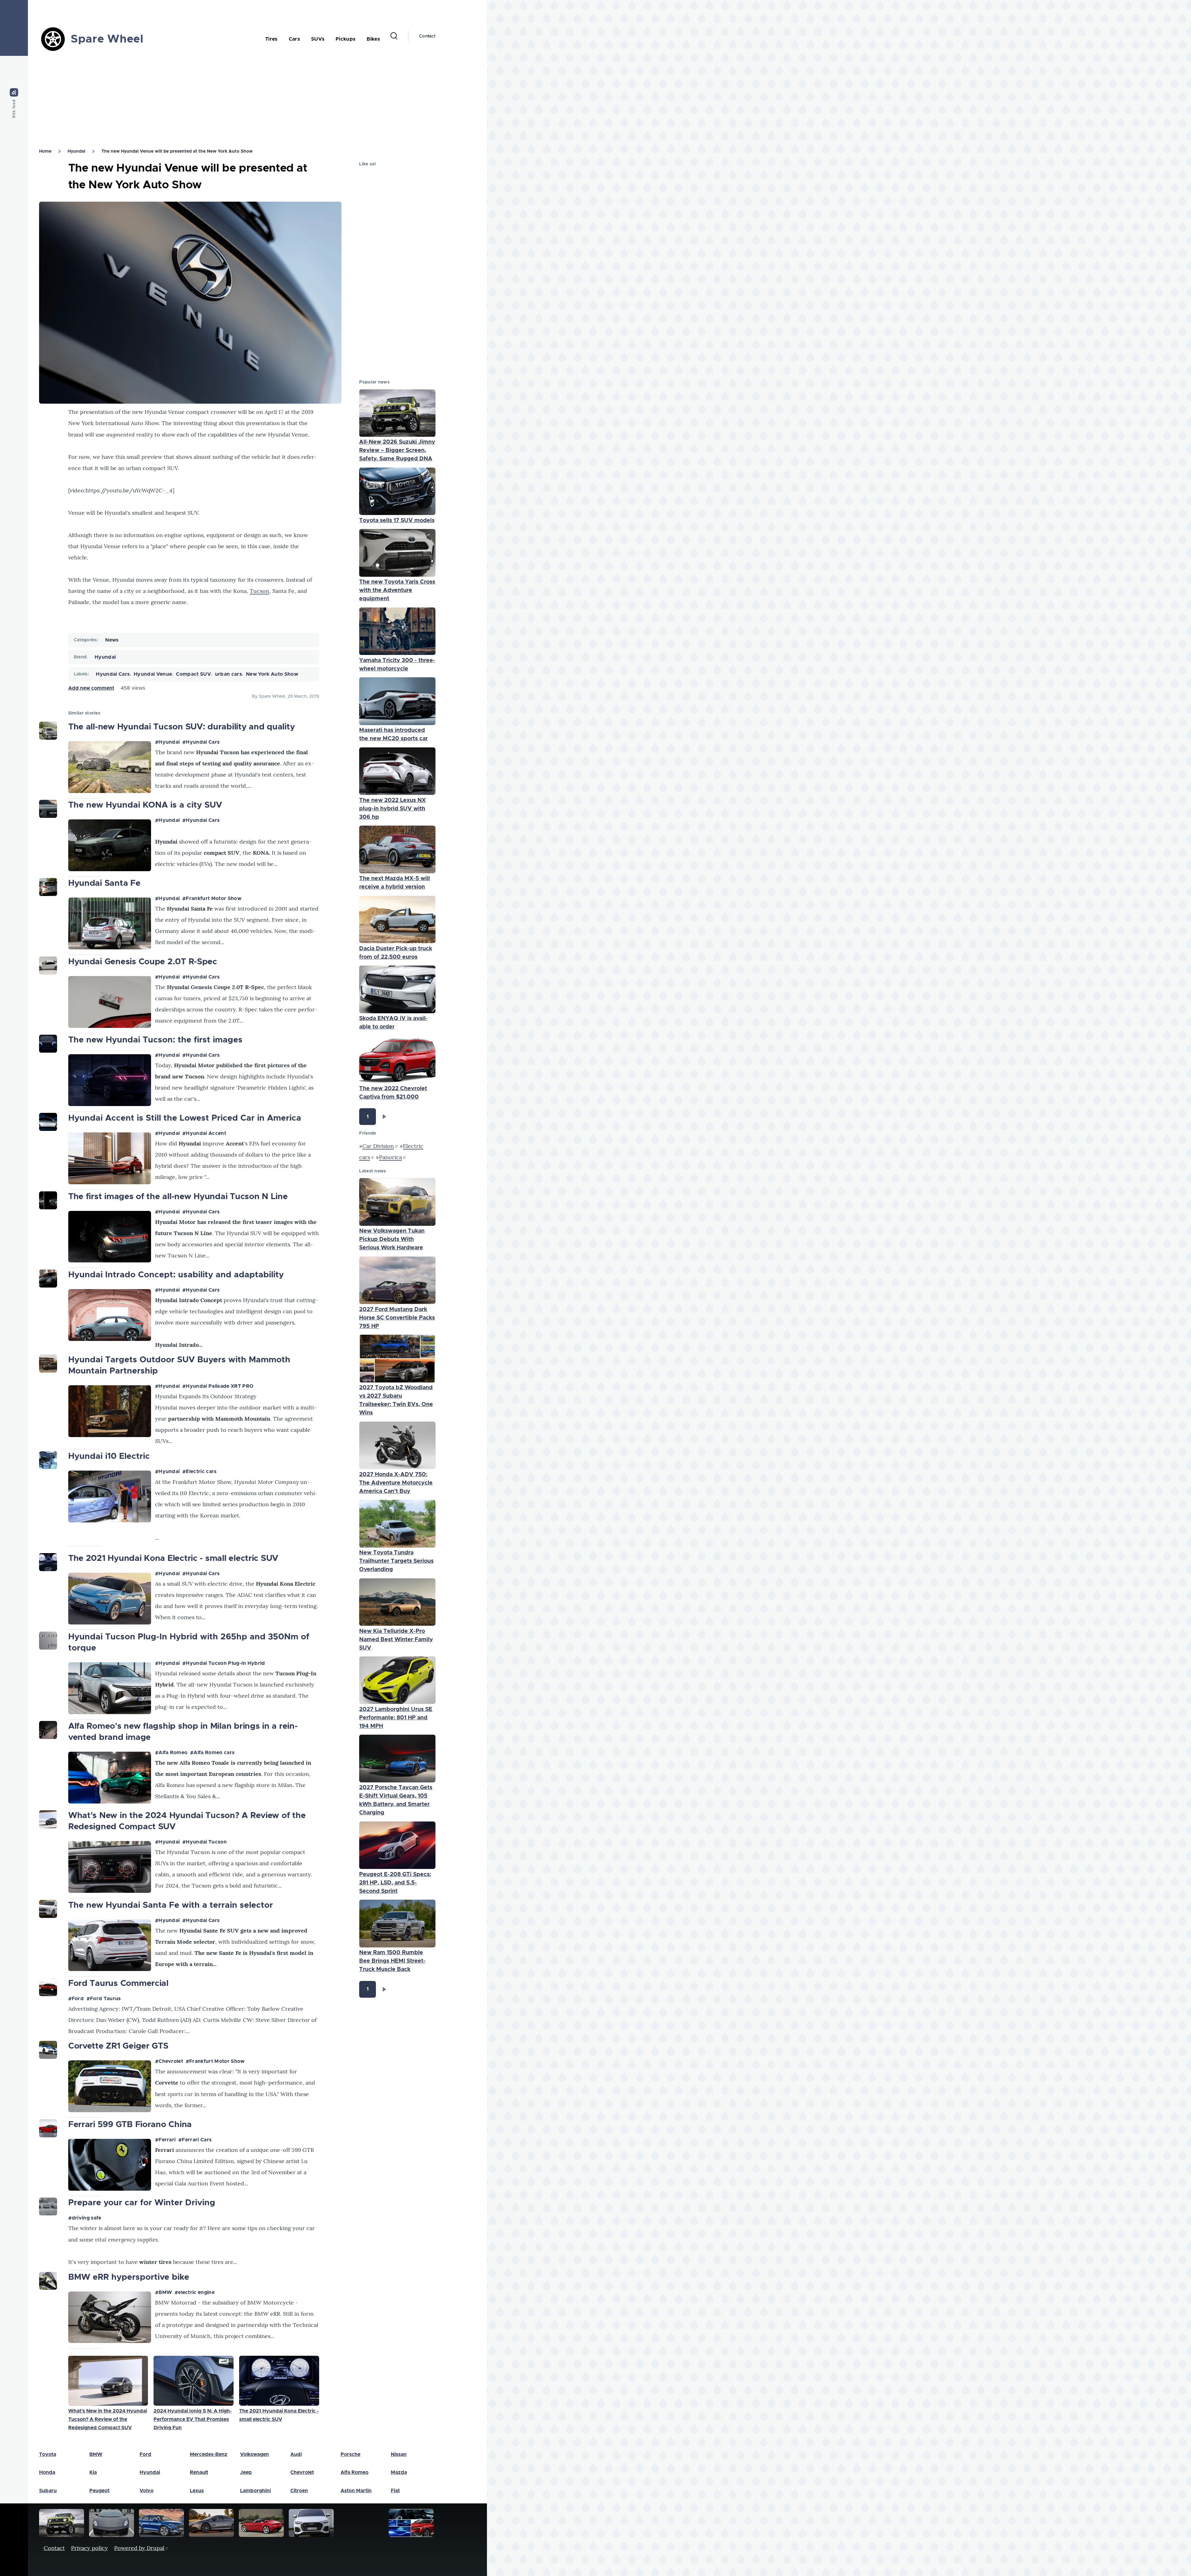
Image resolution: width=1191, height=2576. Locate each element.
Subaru (48, 2491)
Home (45, 151)
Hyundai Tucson (206, 1842)
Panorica (390, 1157)
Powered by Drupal (139, 2548)
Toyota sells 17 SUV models (397, 521)
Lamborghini (255, 2491)
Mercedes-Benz (209, 2454)
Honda (47, 2472)
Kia (93, 2472)
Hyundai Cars (113, 674)
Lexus (197, 2491)
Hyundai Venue (153, 674)
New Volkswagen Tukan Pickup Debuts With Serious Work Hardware (392, 1239)
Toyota (48, 2454)
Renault (199, 2472)
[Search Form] (394, 36)
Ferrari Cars (197, 2140)
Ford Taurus (105, 1999)
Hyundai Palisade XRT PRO (220, 1386)
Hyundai (76, 151)
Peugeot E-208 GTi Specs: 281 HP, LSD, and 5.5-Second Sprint (395, 1883)
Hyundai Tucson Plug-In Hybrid (225, 1663)
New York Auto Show (272, 674)
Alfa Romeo (173, 1753)
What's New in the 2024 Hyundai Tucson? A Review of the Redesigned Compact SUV (108, 2419)
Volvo (147, 2491)
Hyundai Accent (206, 1133)
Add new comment (91, 688)
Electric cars (201, 1472)
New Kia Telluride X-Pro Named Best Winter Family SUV (396, 1640)
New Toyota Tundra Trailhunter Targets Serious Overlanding (396, 1561)
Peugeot (99, 2491)
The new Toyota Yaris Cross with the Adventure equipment (397, 590)
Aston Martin (356, 2491)
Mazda (399, 2472)
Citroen (299, 2491)
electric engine (196, 2292)
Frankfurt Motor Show (213, 898)
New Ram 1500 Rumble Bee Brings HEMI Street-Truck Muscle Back (392, 1961)
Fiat (395, 2491)
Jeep (246, 2472)
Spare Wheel (107, 39)
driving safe (87, 2218)
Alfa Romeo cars (214, 1753)
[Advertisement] (214, 100)
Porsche (350, 2454)
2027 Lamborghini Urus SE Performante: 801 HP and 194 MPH (396, 1718)
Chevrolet (171, 2061)
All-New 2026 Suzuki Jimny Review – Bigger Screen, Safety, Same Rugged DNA (397, 450)
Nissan (399, 2454)
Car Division (378, 1146)
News (112, 640)
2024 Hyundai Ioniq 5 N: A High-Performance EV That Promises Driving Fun (193, 2419)
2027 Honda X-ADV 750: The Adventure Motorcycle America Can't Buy (396, 1483)
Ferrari (167, 2140)
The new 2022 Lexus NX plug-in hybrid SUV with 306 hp (393, 809)
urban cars (228, 674)
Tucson (259, 591)
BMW (165, 2292)
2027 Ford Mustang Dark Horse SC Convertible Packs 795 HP (397, 1318)
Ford (78, 1999)
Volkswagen (254, 2454)
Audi (296, 2454)
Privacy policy (89, 2548)
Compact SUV (193, 674)
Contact (427, 36)
